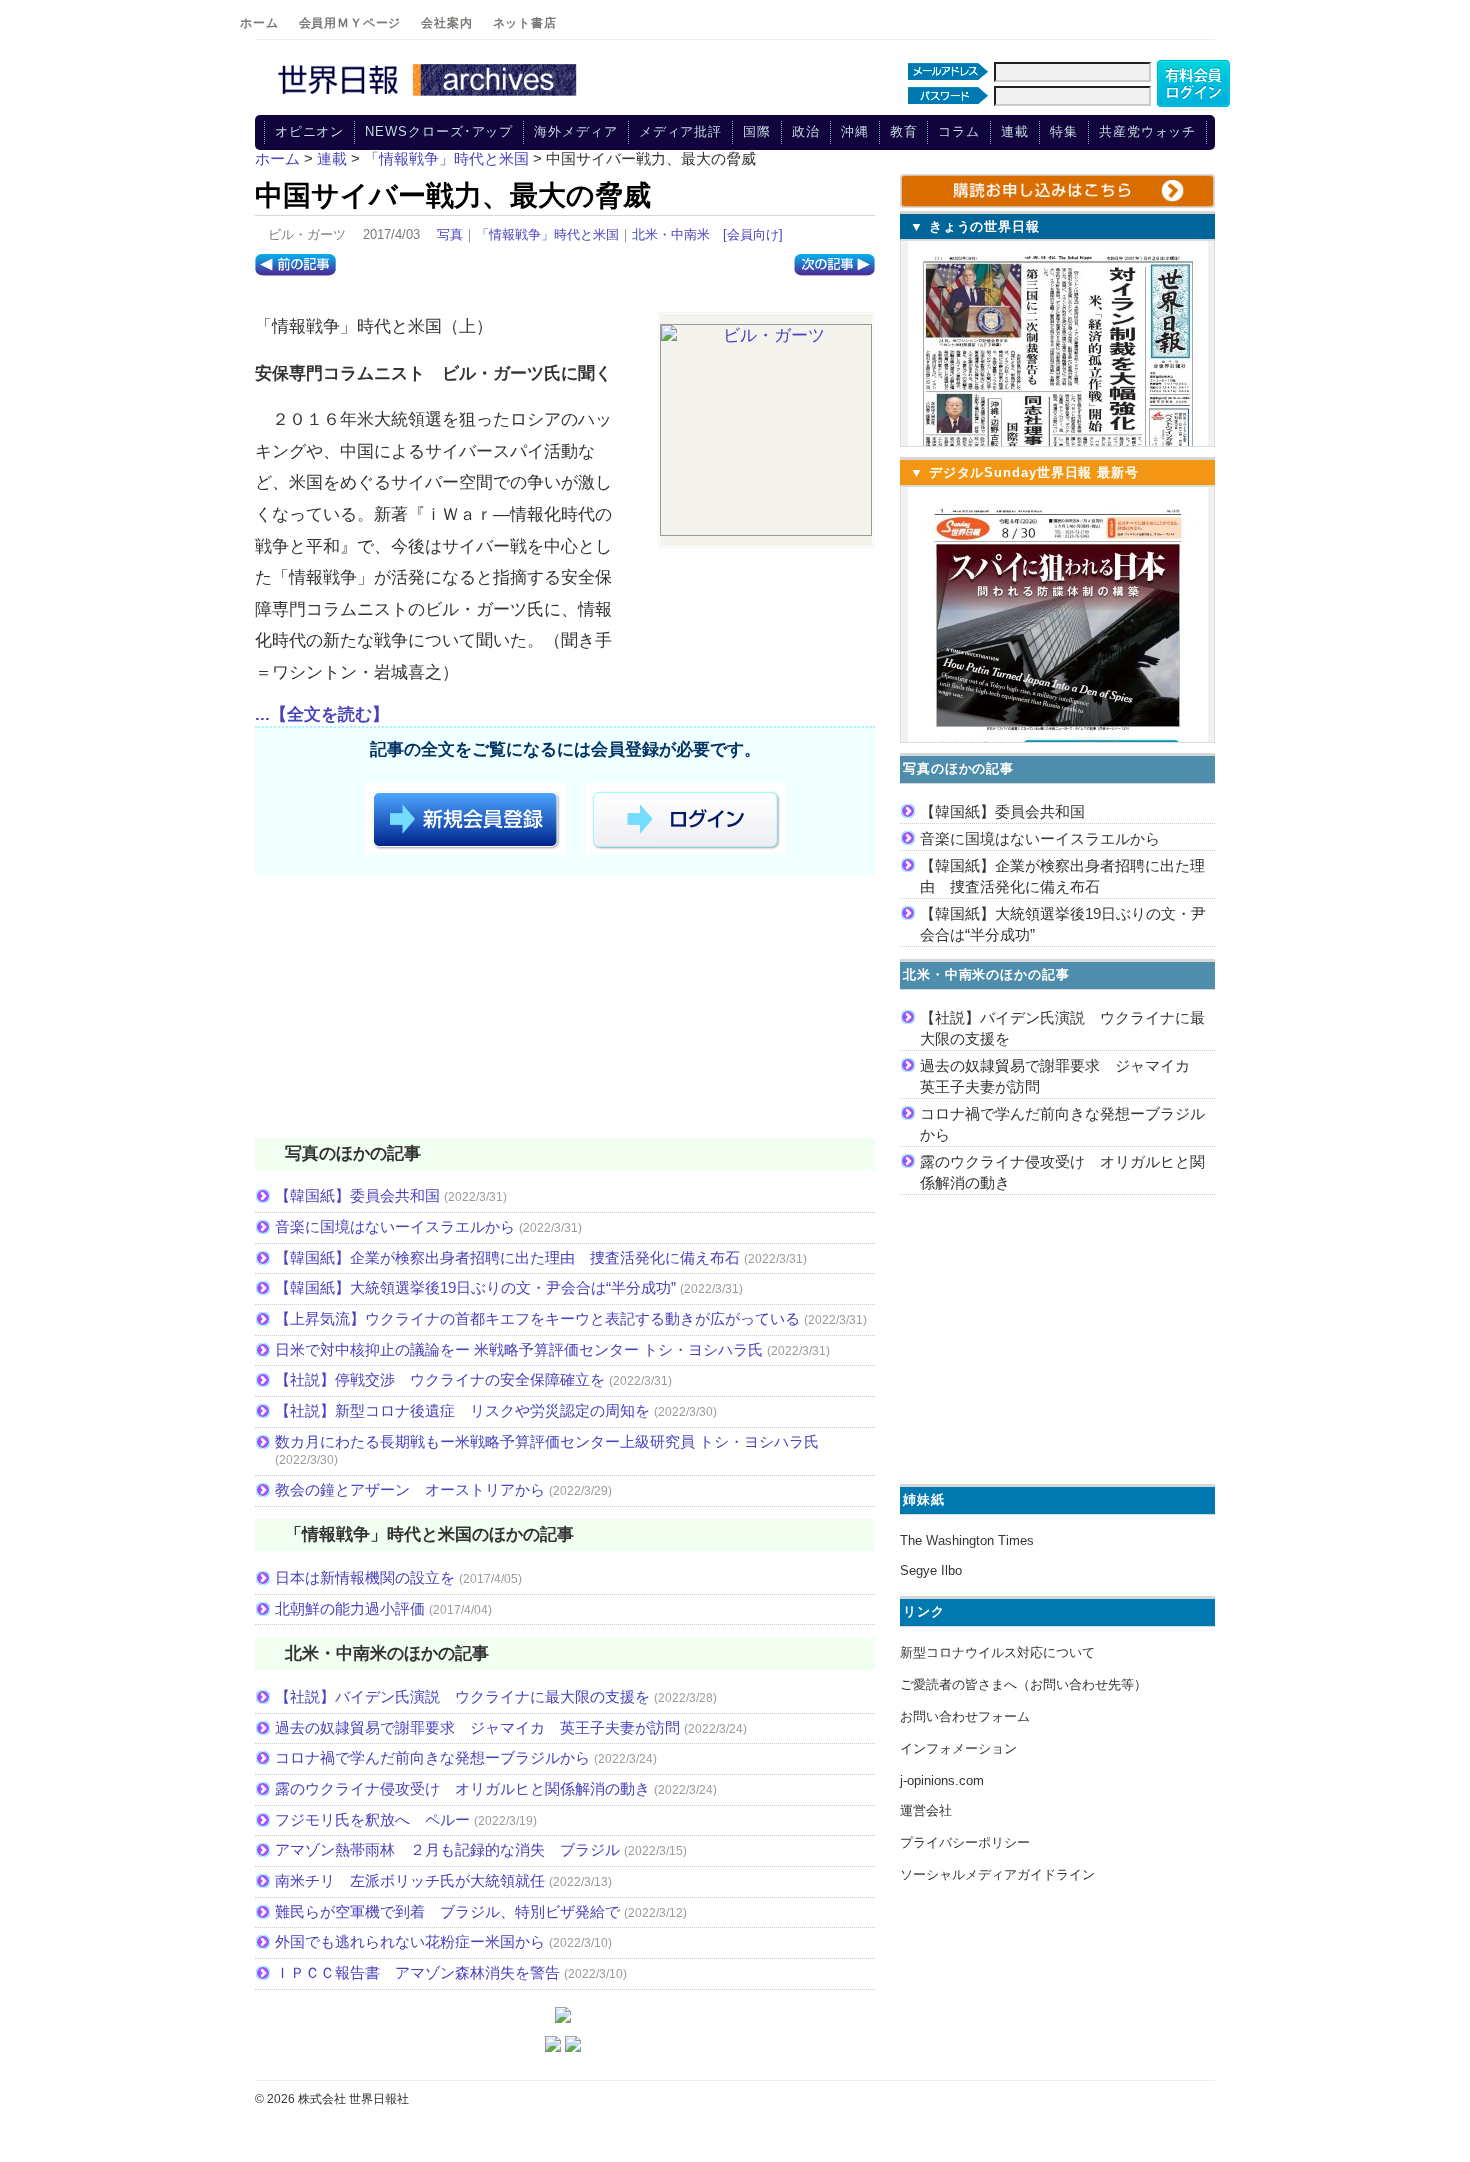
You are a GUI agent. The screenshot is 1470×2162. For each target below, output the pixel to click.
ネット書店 (525, 23)
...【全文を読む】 (322, 714)
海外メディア (575, 131)
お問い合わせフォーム (965, 1716)
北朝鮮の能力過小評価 (350, 1608)
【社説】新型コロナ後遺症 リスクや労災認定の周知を (462, 1410)
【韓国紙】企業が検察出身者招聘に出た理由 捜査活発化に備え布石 (507, 1257)
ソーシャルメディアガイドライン (997, 1874)
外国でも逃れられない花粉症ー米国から (410, 1941)
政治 (806, 131)
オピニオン (310, 131)
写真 (450, 234)
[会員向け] (753, 234)
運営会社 (926, 1810)
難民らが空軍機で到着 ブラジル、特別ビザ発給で (447, 1911)
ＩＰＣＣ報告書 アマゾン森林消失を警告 (417, 1972)
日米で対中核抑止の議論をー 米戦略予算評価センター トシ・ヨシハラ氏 (519, 1349)
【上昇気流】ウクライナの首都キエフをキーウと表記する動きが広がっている (537, 1318)
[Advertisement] (565, 1010)
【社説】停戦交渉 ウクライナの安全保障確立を (440, 1379)
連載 (1015, 131)
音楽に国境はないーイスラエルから (395, 1226)
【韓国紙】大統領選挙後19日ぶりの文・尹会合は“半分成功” (475, 1287)
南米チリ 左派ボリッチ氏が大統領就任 (410, 1880)
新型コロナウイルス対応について (997, 1652)
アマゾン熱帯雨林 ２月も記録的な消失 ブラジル (447, 1849)
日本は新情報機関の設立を (365, 1577)
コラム (959, 131)
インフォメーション (958, 1748)
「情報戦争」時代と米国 (547, 234)
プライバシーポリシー (965, 1842)
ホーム (259, 23)
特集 (1064, 131)
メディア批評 (680, 131)
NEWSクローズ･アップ (439, 131)
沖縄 (855, 131)
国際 (757, 131)
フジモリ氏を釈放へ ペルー (372, 1819)
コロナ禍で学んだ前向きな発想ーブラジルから (432, 1757)
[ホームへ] (430, 97)
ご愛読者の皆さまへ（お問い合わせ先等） (1023, 1684)
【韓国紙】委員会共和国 (357, 1195)
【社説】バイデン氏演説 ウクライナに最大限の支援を (462, 1696)
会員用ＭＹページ (350, 23)
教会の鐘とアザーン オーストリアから (410, 1489)
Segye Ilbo (931, 1570)
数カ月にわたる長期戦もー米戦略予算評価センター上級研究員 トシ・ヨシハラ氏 (547, 1441)
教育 (904, 131)
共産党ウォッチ (1147, 131)
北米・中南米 (671, 234)
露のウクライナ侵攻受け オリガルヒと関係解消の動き (462, 1788)
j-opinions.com (942, 1780)
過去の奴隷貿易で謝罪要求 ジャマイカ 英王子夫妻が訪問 (477, 1727)
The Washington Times (967, 1540)
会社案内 (446, 23)
